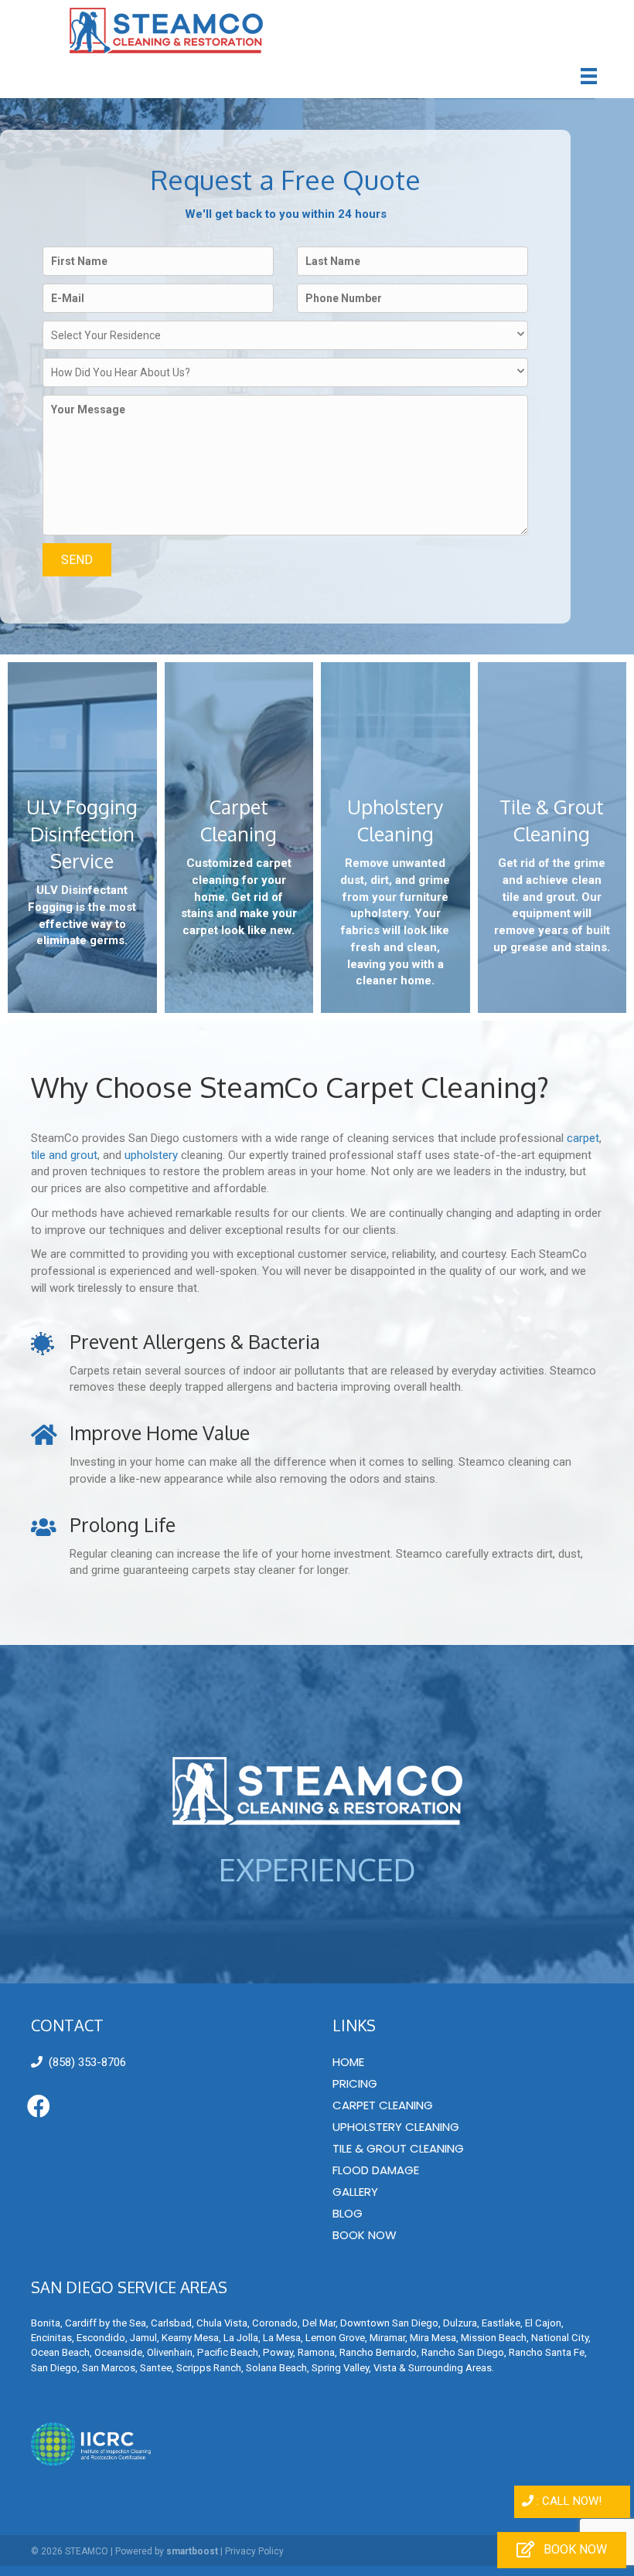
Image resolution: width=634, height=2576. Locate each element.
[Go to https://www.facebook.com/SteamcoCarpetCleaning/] (39, 2107)
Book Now (365, 2235)
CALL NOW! (572, 2501)
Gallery (355, 2192)
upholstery (151, 1155)
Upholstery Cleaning (396, 2127)
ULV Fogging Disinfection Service (82, 834)
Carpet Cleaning (383, 2105)
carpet (583, 1138)
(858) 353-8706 (87, 2062)
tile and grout (64, 1155)
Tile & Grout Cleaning (398, 2148)
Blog (348, 2213)
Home (348, 2062)
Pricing (355, 2083)
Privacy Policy (254, 2551)
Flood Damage (376, 2170)
